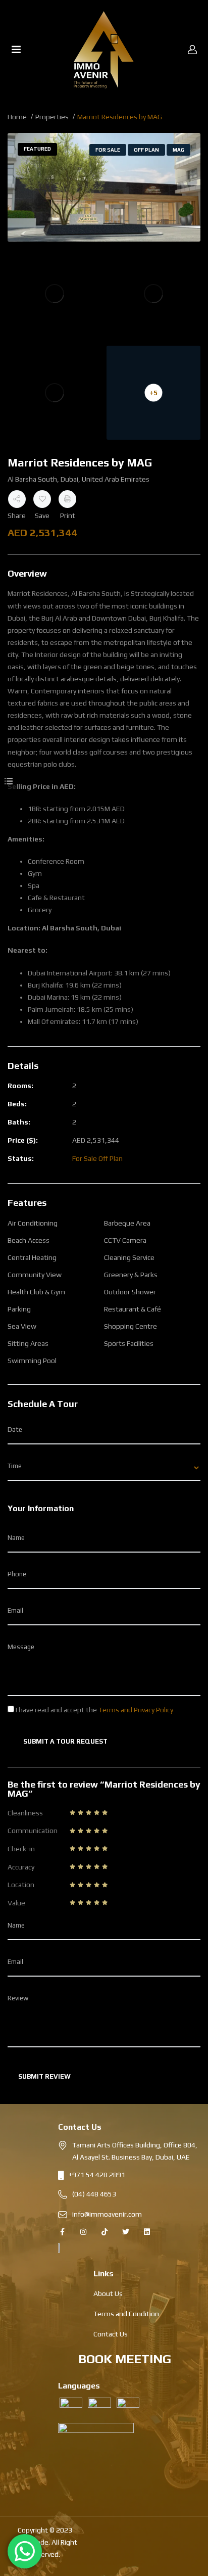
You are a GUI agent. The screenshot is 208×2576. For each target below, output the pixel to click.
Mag (178, 150)
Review (18, 1998)
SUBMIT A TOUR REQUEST (65, 1741)
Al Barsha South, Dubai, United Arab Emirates (79, 479)
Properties (52, 117)
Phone (17, 1574)
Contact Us (111, 2334)
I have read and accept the (94, 1710)
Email (15, 1610)
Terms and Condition (126, 2314)
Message (21, 1647)
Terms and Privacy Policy (136, 1710)
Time (15, 1466)
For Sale (108, 150)
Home (17, 117)
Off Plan (146, 150)
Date (15, 1430)
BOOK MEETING (125, 2359)
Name (16, 1538)
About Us (108, 2293)
